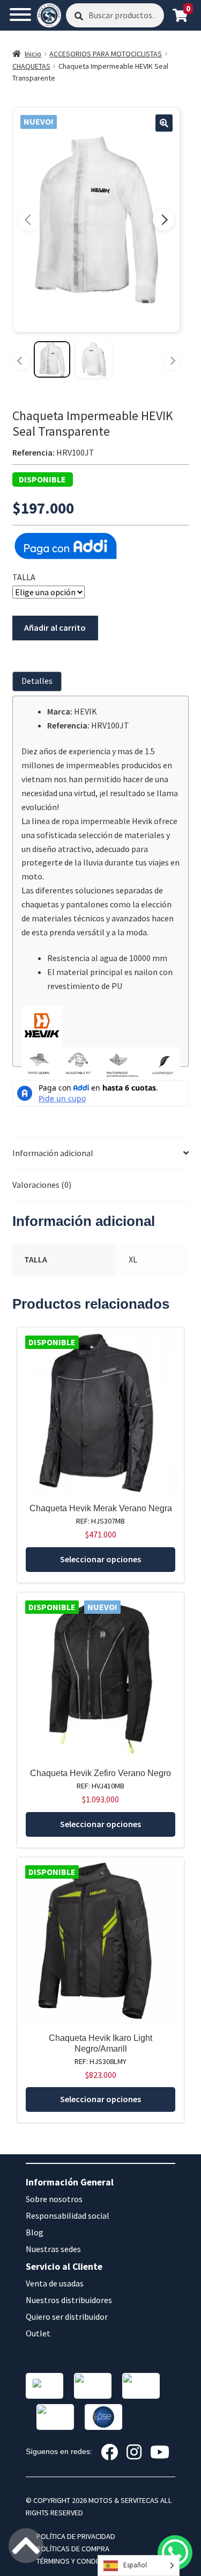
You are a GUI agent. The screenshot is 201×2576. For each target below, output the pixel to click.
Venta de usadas (55, 2283)
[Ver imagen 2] (94, 359)
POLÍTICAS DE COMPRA (73, 2549)
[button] (164, 123)
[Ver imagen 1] (52, 359)
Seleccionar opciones (100, 1559)
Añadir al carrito (55, 627)
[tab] (39, 681)
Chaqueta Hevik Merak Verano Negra (101, 1508)
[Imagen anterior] (29, 220)
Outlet (38, 2333)
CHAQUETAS (31, 66)
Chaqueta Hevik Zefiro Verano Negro (100, 1773)
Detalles (37, 681)
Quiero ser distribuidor (67, 2317)
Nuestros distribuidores (69, 2300)
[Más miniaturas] (172, 361)
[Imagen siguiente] (163, 220)
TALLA (24, 577)
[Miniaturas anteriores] (21, 361)
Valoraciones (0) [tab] (42, 1185)
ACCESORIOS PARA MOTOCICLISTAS (106, 54)
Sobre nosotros (54, 2199)
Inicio (33, 54)
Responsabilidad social (68, 2216)
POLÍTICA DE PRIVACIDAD (76, 2536)
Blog (35, 2232)
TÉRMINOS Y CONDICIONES (79, 2561)
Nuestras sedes (53, 2249)
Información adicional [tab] (53, 1153)
